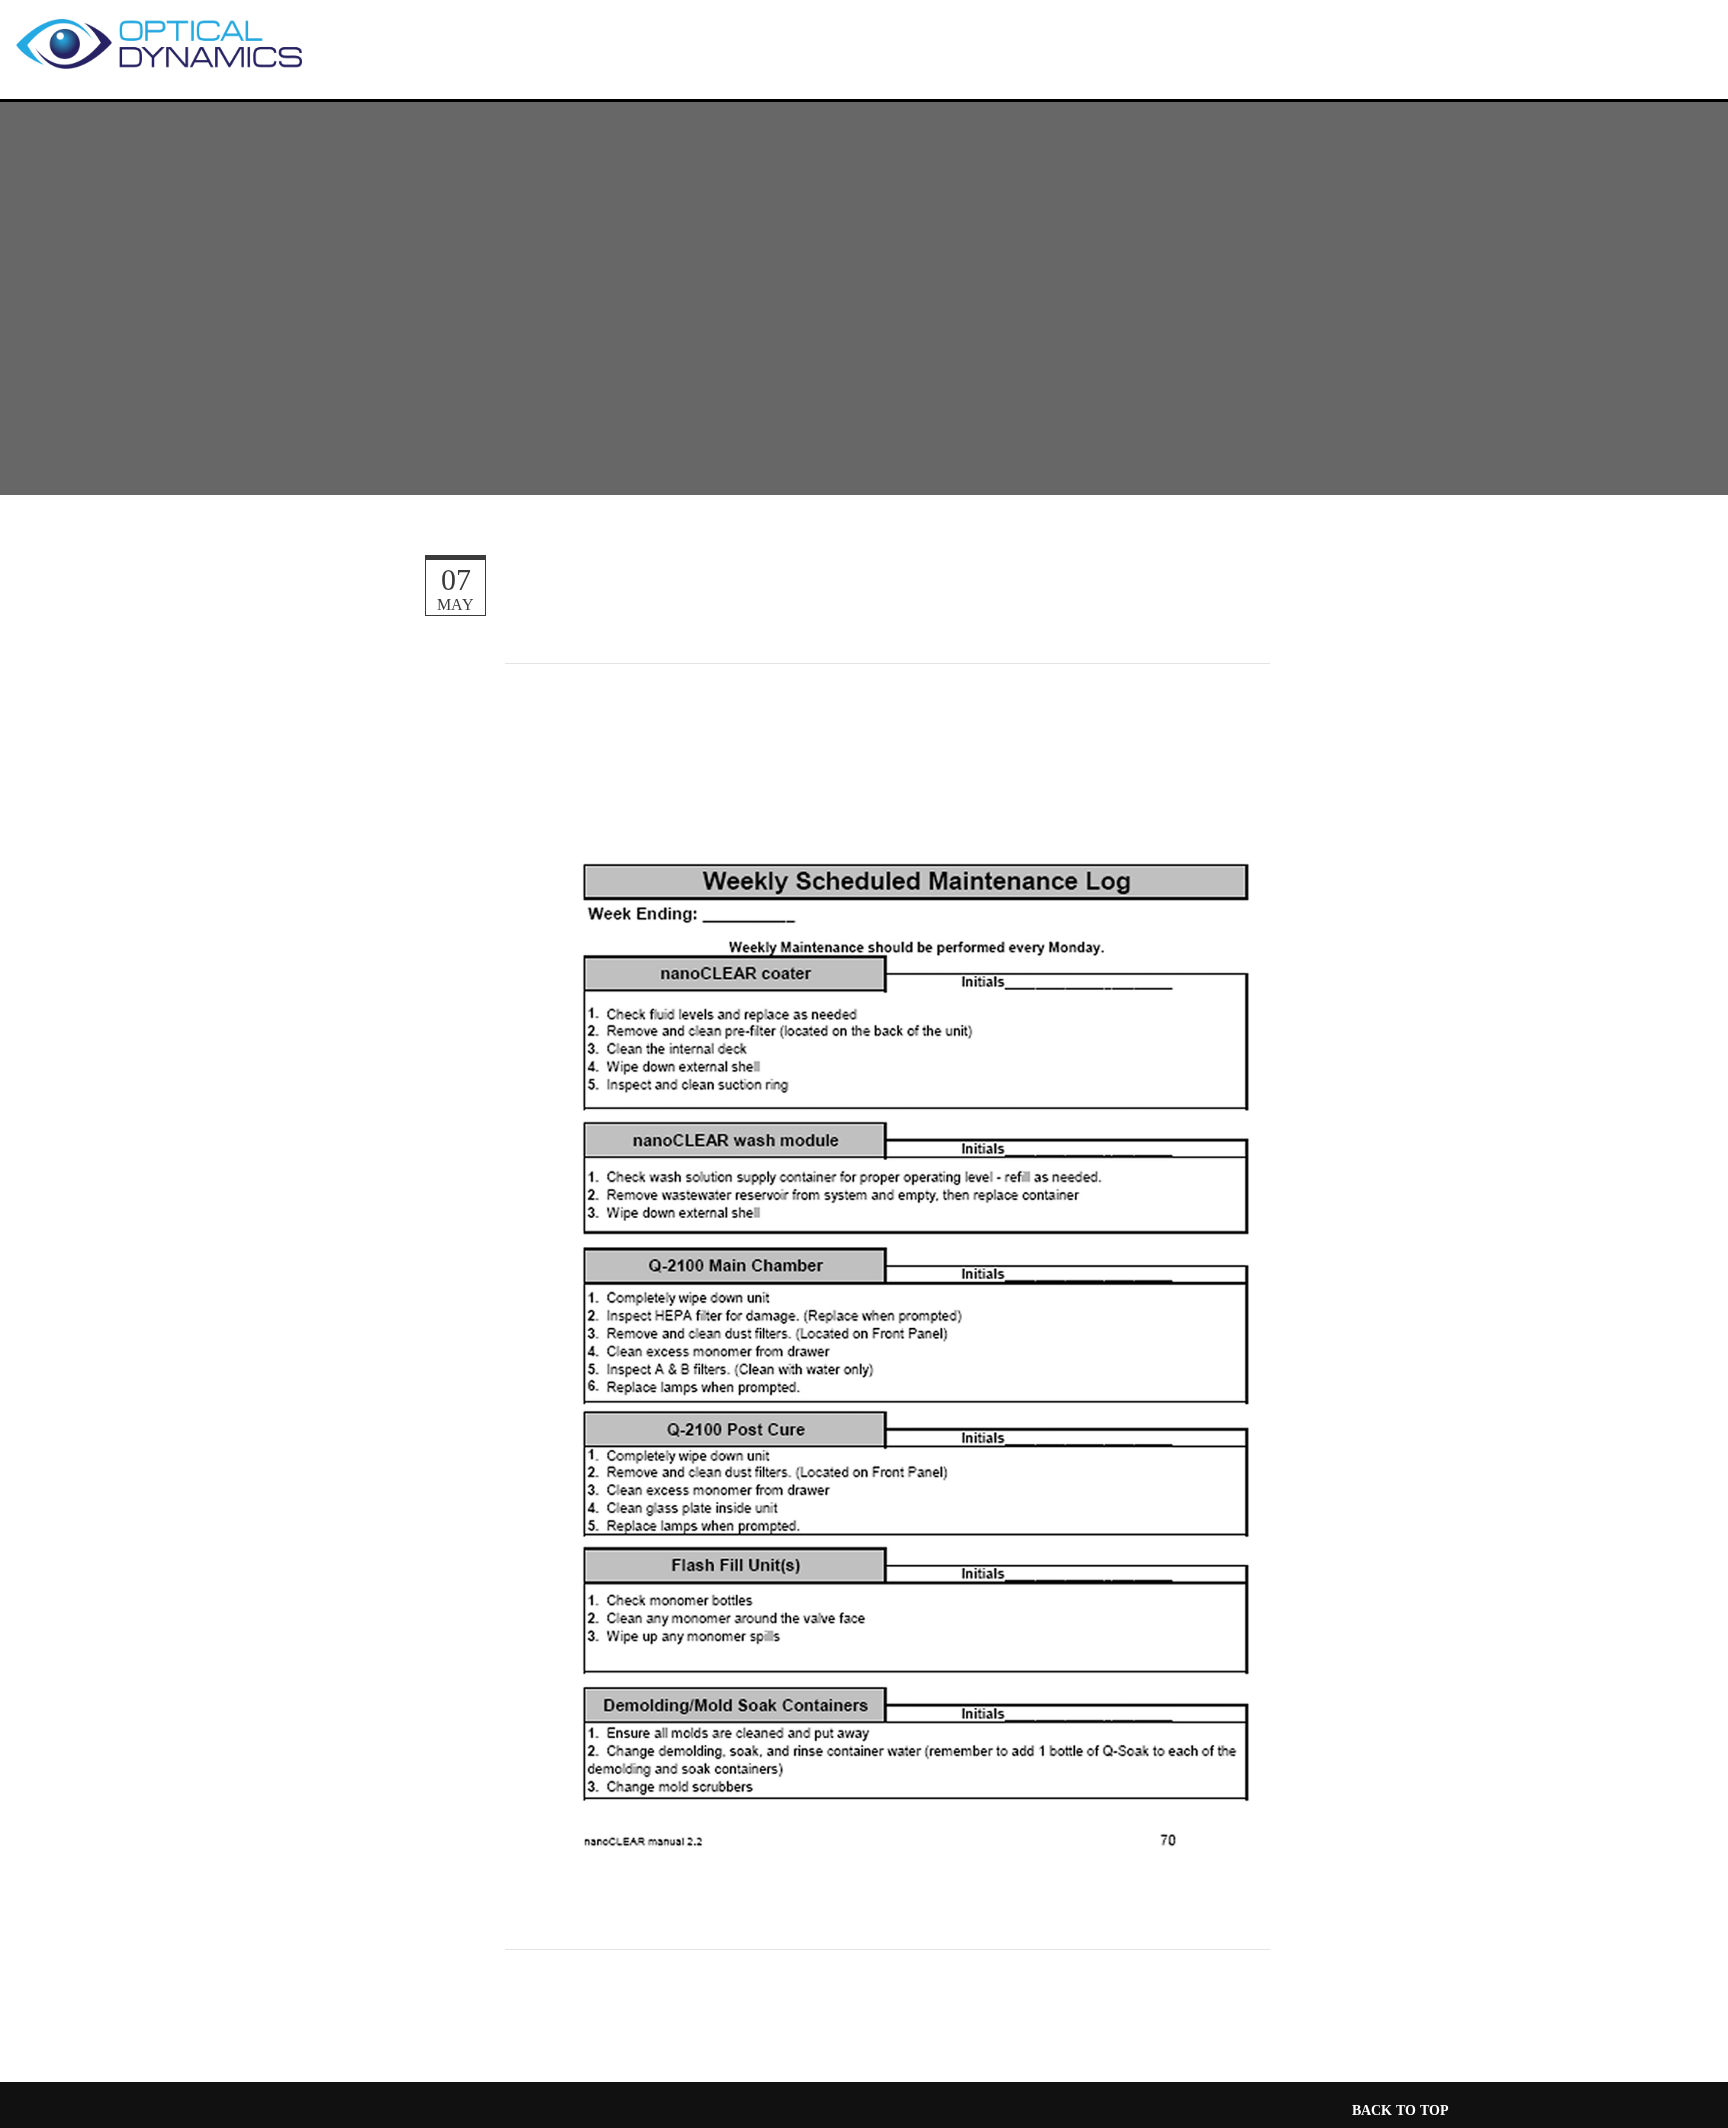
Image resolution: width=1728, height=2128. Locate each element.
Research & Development (942, 43)
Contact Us (865, 74)
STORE (1605, 45)
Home (429, 43)
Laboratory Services (1174, 43)
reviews (514, 43)
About (604, 43)
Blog (1311, 43)
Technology (731, 43)
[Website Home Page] (150, 38)
